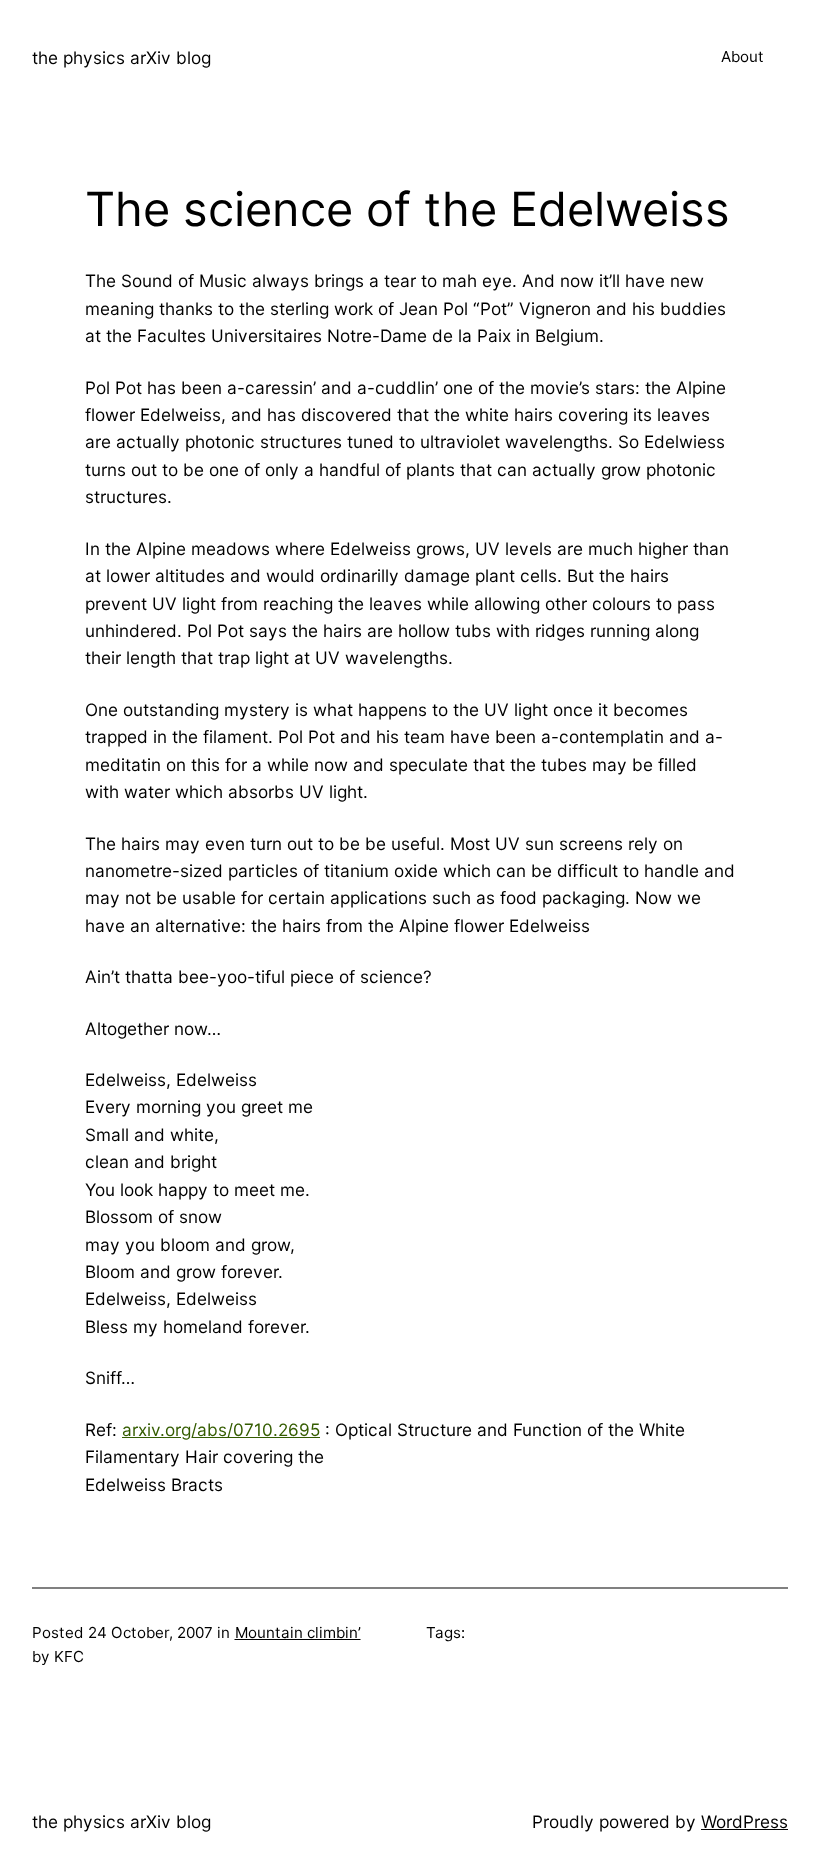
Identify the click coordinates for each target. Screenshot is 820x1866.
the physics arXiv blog (121, 57)
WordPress (744, 1821)
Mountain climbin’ (298, 1632)
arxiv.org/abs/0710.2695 (221, 1429)
